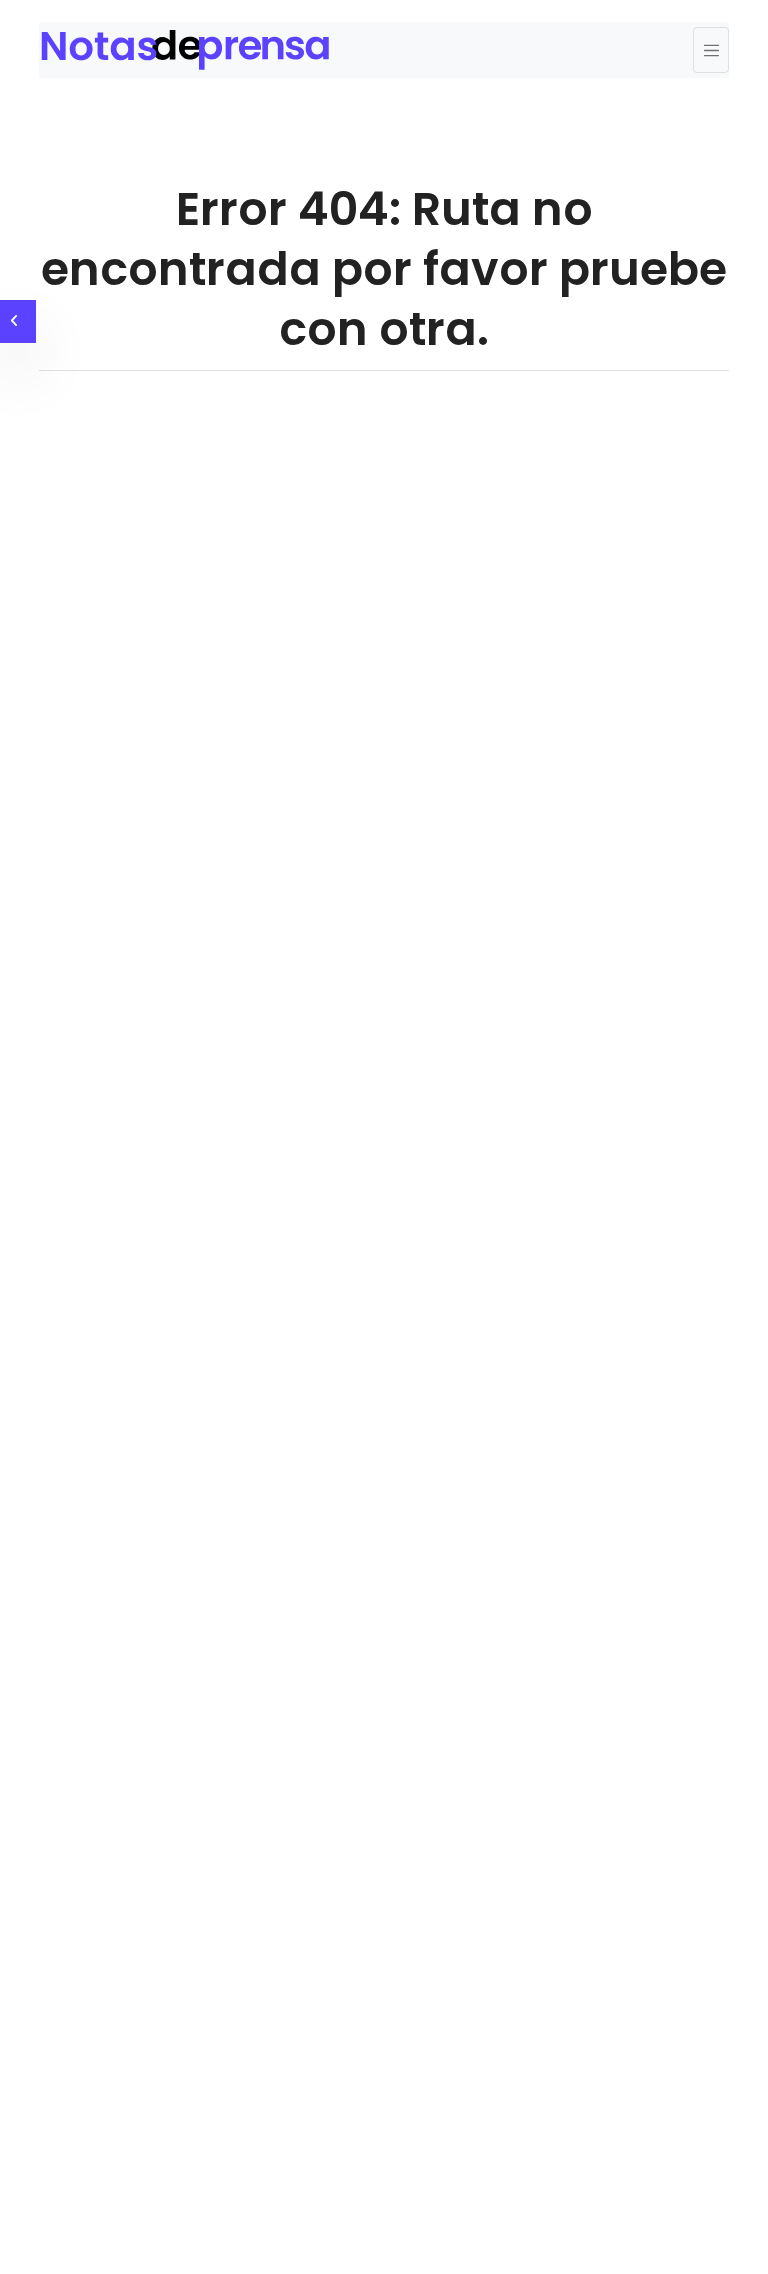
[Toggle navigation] (711, 50)
